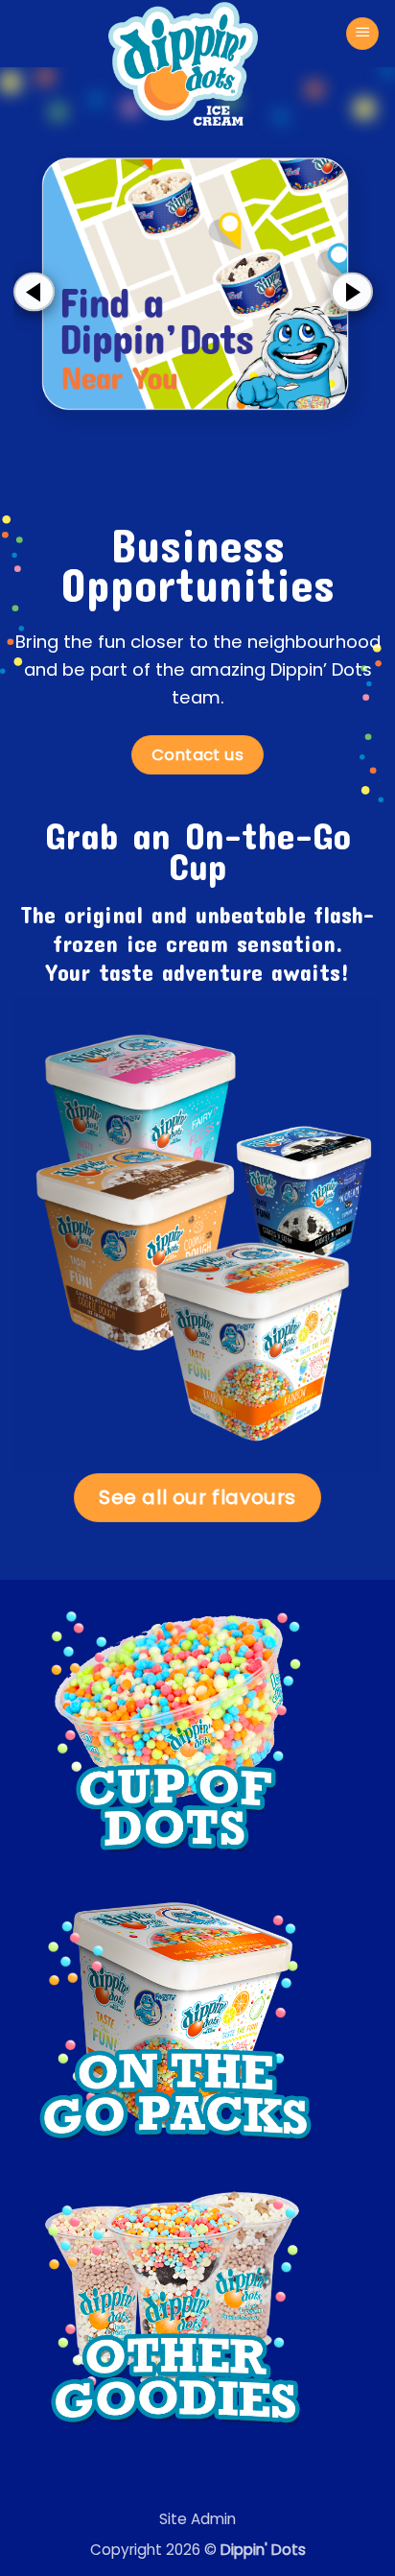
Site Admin (197, 2519)
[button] (362, 34)
